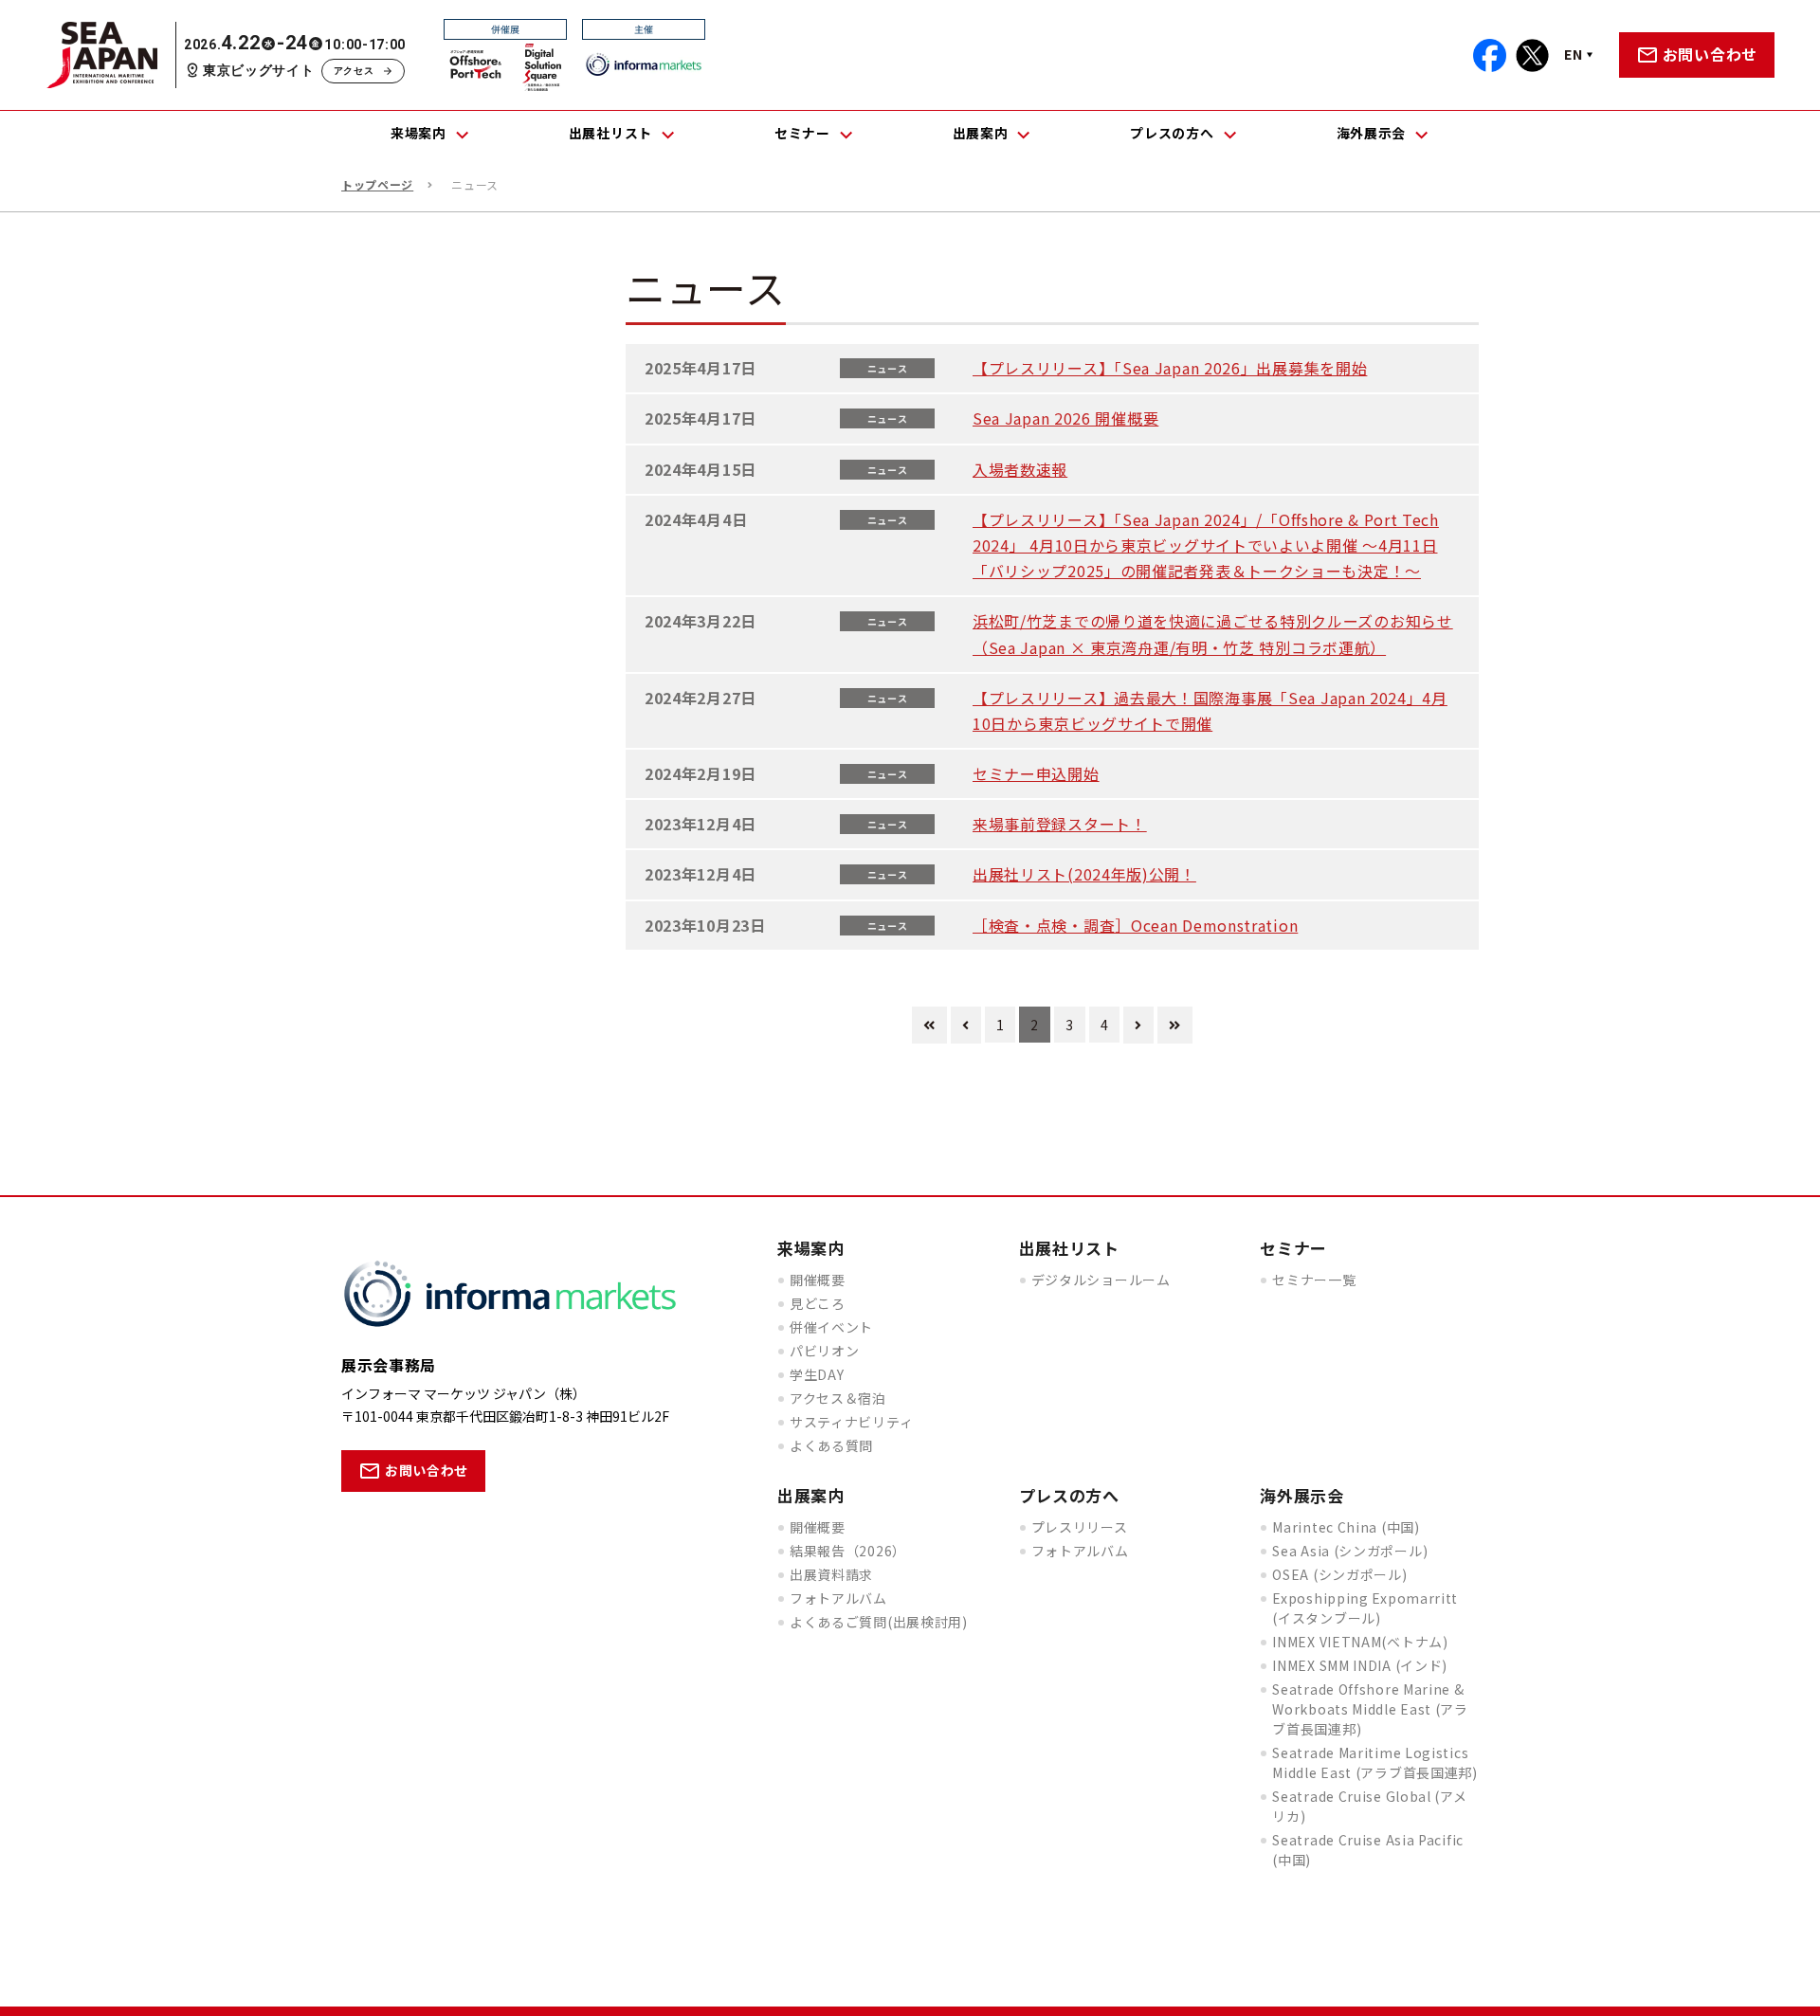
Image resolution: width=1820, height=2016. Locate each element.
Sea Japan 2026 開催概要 (1065, 418)
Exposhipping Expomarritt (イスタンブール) (1365, 1608)
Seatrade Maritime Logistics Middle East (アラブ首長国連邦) (1374, 1762)
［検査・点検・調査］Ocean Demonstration (1135, 925)
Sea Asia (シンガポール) (1350, 1551)
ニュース (888, 368)
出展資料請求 (831, 1574)
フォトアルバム (838, 1598)
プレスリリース (1080, 1527)
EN (1573, 54)
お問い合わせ (1710, 54)
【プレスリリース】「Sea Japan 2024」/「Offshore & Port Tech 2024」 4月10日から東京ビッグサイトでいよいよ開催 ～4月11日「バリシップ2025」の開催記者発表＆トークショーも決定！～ (1206, 545)
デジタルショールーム (1101, 1280)
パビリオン (825, 1351)
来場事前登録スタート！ (1060, 824)
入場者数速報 (1020, 469)
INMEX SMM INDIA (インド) (1360, 1665)
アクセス (354, 71)
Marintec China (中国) (1346, 1527)
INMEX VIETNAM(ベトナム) (1360, 1642)
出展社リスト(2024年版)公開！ (1084, 874)
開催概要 (818, 1280)
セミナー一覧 (1314, 1280)
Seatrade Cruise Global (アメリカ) (1369, 1806)
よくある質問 (831, 1445)
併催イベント (831, 1327)
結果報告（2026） (848, 1551)
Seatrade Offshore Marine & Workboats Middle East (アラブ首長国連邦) (1370, 1709)
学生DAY (817, 1374)
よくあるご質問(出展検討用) (879, 1622)
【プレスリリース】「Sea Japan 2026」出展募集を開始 (1170, 368)
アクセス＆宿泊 (838, 1398)
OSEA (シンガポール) (1339, 1574)
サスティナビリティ (851, 1422)
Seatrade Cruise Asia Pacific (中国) (1368, 1850)
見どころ (818, 1303)
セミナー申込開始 (1036, 773)
